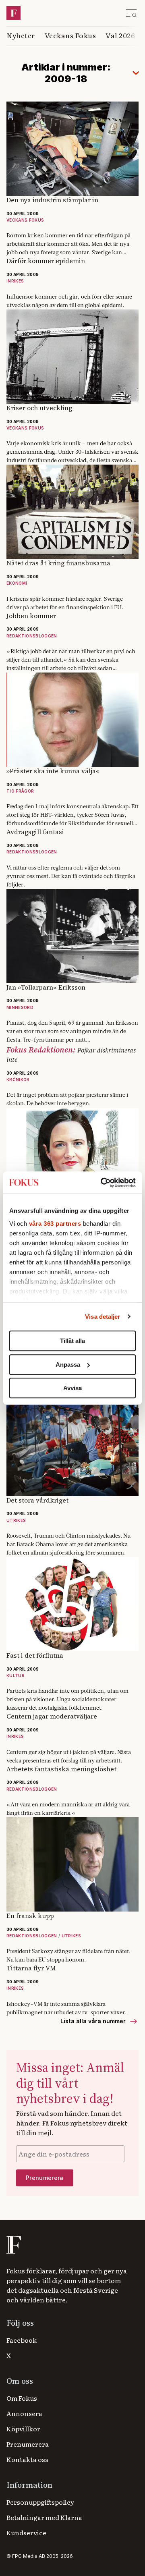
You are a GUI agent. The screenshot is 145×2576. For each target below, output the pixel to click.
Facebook (22, 2340)
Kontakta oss (27, 2459)
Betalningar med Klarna (44, 2517)
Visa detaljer (103, 1317)
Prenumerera (28, 2444)
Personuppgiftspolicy (40, 2502)
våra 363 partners (55, 1224)
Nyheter (21, 35)
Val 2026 (120, 35)
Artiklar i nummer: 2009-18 (66, 73)
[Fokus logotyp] (13, 2245)
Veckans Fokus (70, 35)
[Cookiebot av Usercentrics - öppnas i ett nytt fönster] (102, 1183)
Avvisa (72, 1388)
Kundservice (26, 2532)
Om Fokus (22, 2398)
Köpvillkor (23, 2429)
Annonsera (24, 2413)
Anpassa (68, 1365)
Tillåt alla (72, 1341)
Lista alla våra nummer (94, 2021)
